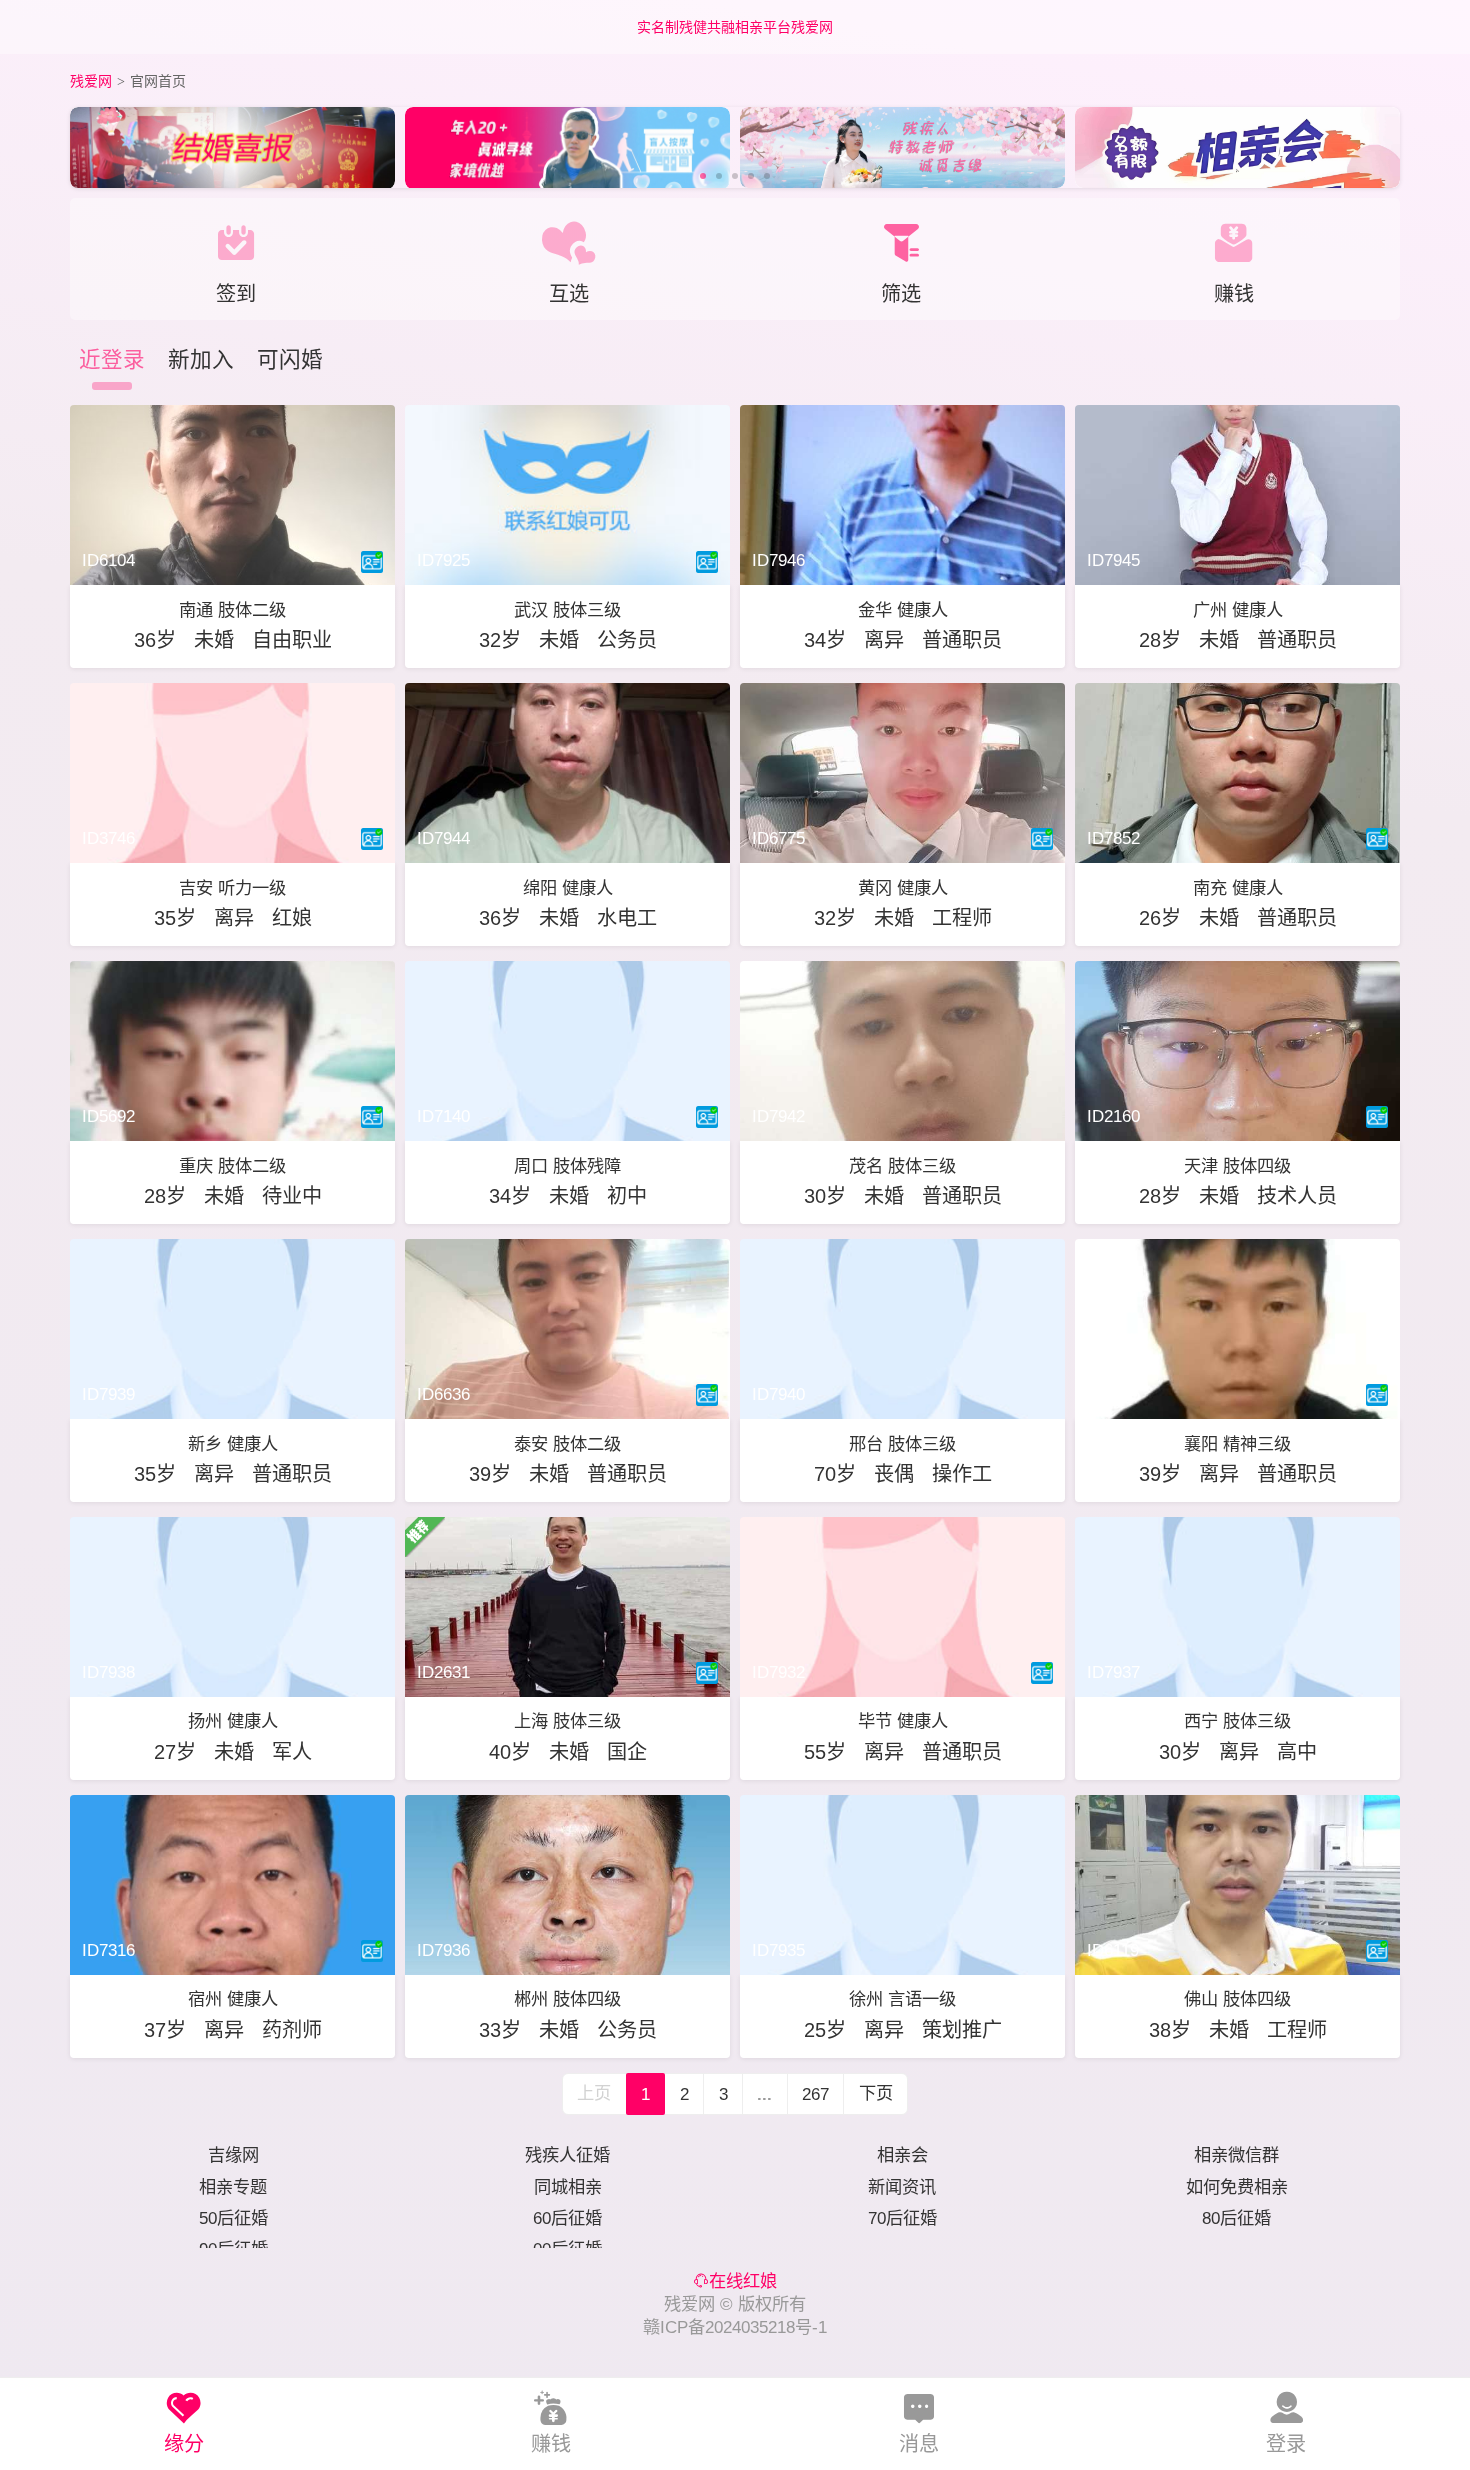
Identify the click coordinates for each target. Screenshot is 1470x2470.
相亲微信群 (1236, 2155)
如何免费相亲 (1237, 2187)
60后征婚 (567, 2218)
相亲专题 (233, 2187)
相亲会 (902, 2155)
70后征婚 (902, 2218)
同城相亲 (568, 2187)
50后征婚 (233, 2218)
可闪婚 (290, 359)
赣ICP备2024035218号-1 (735, 2327)
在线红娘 (743, 2281)
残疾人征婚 (567, 2155)
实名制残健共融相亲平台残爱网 (735, 27)
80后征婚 (1236, 2218)
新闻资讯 (902, 2187)
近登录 (112, 359)
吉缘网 (233, 2155)
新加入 (201, 359)
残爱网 (91, 81)
